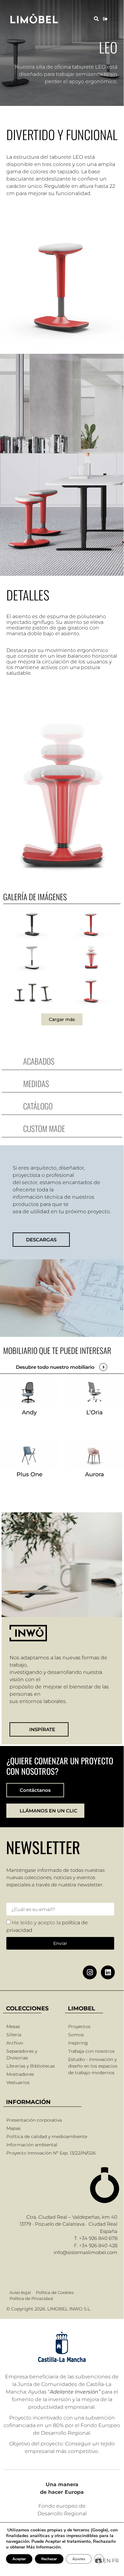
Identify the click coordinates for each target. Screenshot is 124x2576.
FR (115, 2561)
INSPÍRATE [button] (42, 1729)
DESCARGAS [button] (41, 1240)
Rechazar (49, 2559)
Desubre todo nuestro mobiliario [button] (55, 1367)
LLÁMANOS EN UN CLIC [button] (49, 1811)
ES (98, 2561)
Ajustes (79, 2559)
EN (107, 2561)
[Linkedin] (108, 1972)
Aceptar (19, 2559)
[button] (96, 19)
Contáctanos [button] (35, 1790)
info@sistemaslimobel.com (85, 2252)
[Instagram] (90, 1972)
